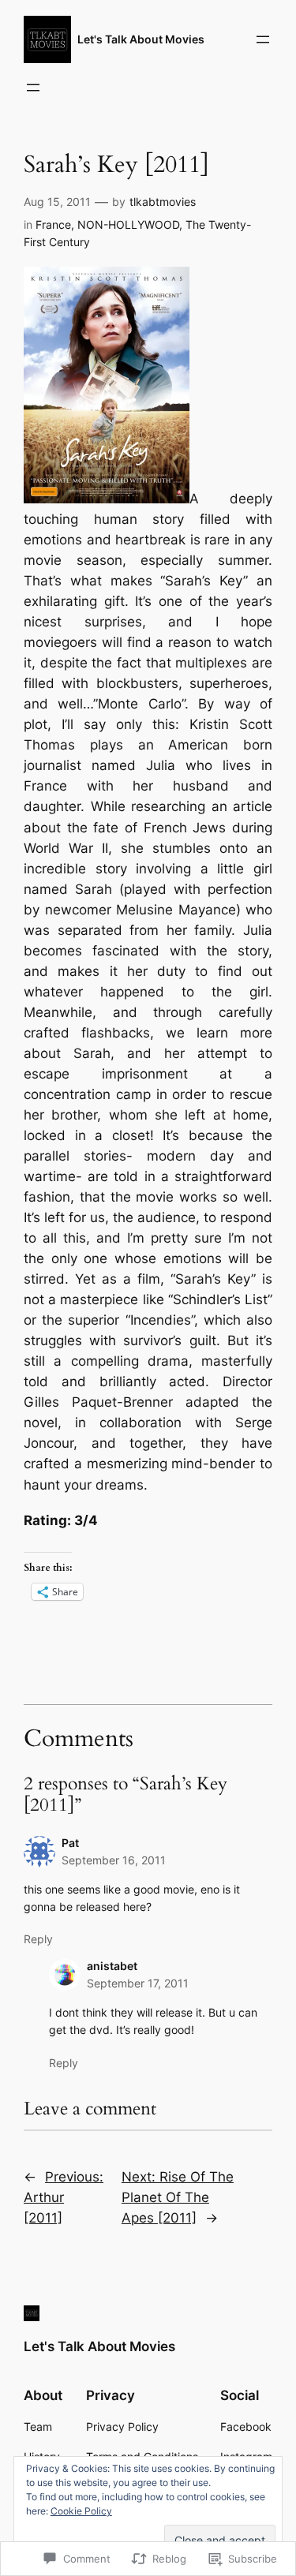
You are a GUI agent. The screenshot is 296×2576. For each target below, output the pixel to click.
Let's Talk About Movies (141, 39)
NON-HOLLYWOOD (128, 224)
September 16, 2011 (114, 1860)
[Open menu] (263, 39)
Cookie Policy (81, 2511)
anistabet (112, 1966)
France (53, 224)
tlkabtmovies (163, 202)
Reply (38, 1939)
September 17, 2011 (138, 1983)
